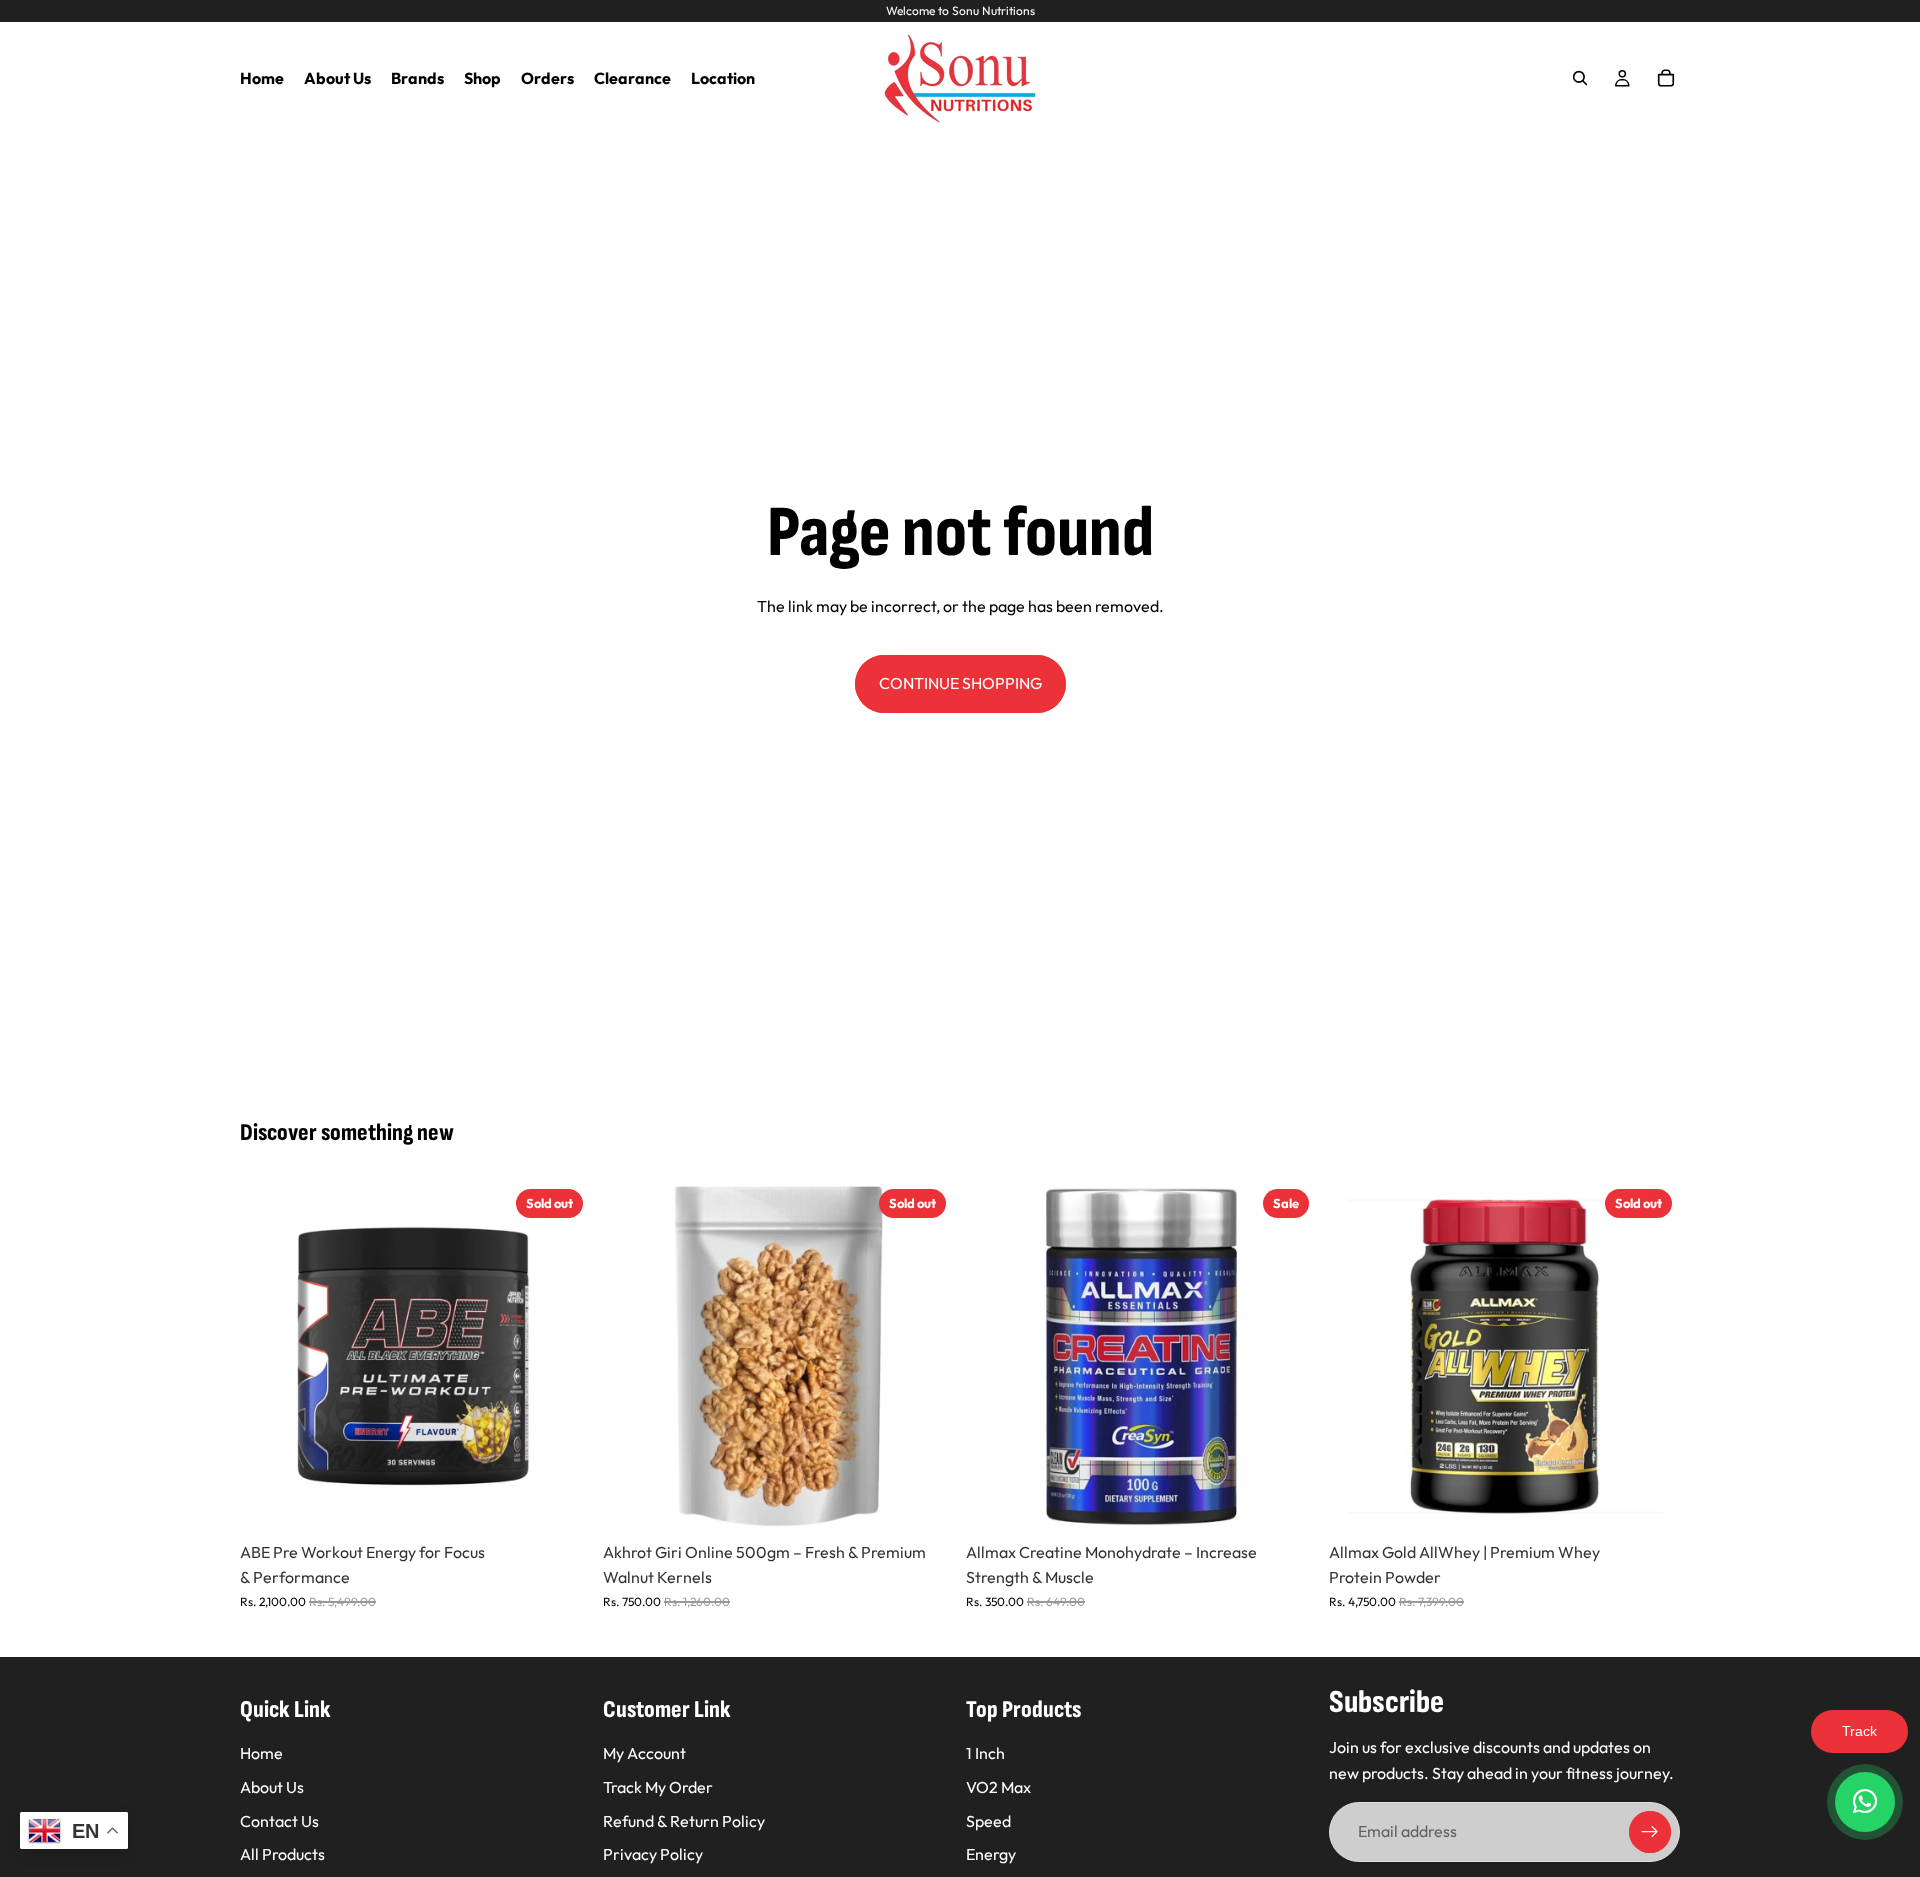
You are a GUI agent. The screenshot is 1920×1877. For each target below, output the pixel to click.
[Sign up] (1650, 1833)
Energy (991, 1855)
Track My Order (658, 1787)
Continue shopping (960, 683)
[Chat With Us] (1865, 1802)
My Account (644, 1754)
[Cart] (1666, 78)
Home (261, 1754)
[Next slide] (561, 1356)
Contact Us (279, 1821)
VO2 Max (998, 1787)
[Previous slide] (270, 1356)
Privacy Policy (653, 1855)
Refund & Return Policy (684, 1821)
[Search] (1580, 78)
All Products (282, 1855)
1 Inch (985, 1754)
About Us (272, 1787)
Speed (988, 1821)
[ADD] (1286, 1501)
